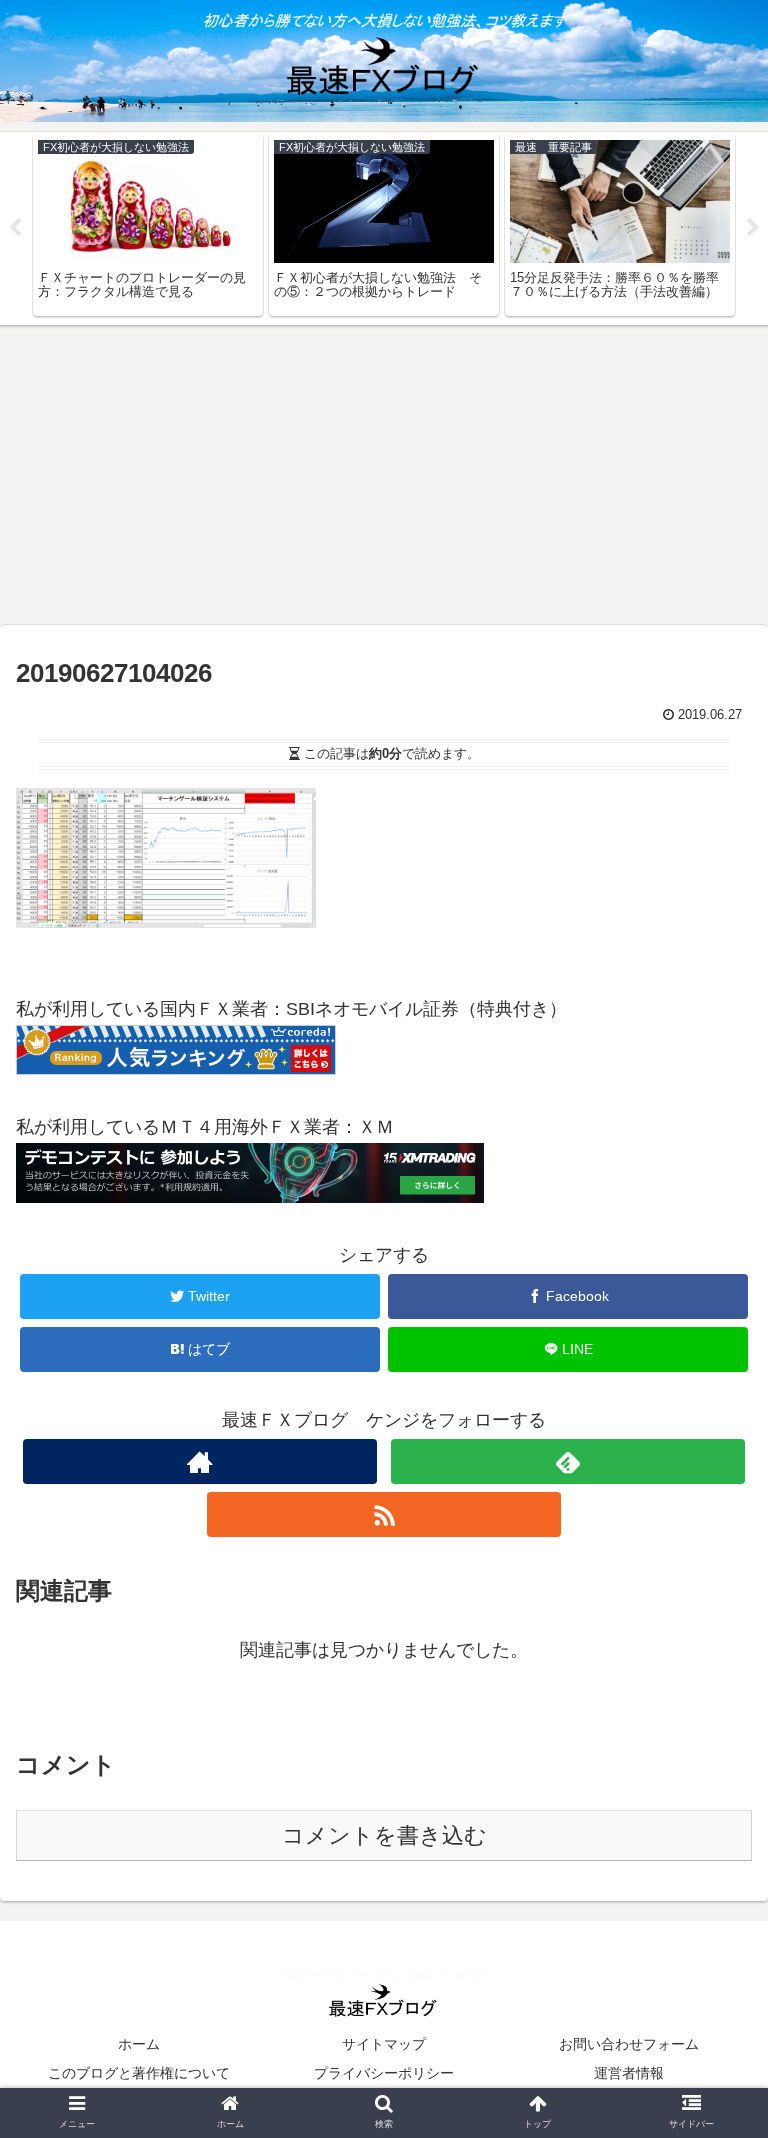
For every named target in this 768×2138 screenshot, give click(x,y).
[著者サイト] (199, 1461)
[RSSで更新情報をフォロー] (383, 1514)
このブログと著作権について (139, 2073)
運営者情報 (629, 2073)
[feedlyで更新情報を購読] (567, 1461)
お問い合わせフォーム (629, 2044)
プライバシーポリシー (384, 2073)
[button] (709, 1785)
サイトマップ (384, 2044)
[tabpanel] (148, 225)
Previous (15, 228)
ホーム (139, 2044)
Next (753, 228)
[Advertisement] (384, 475)
